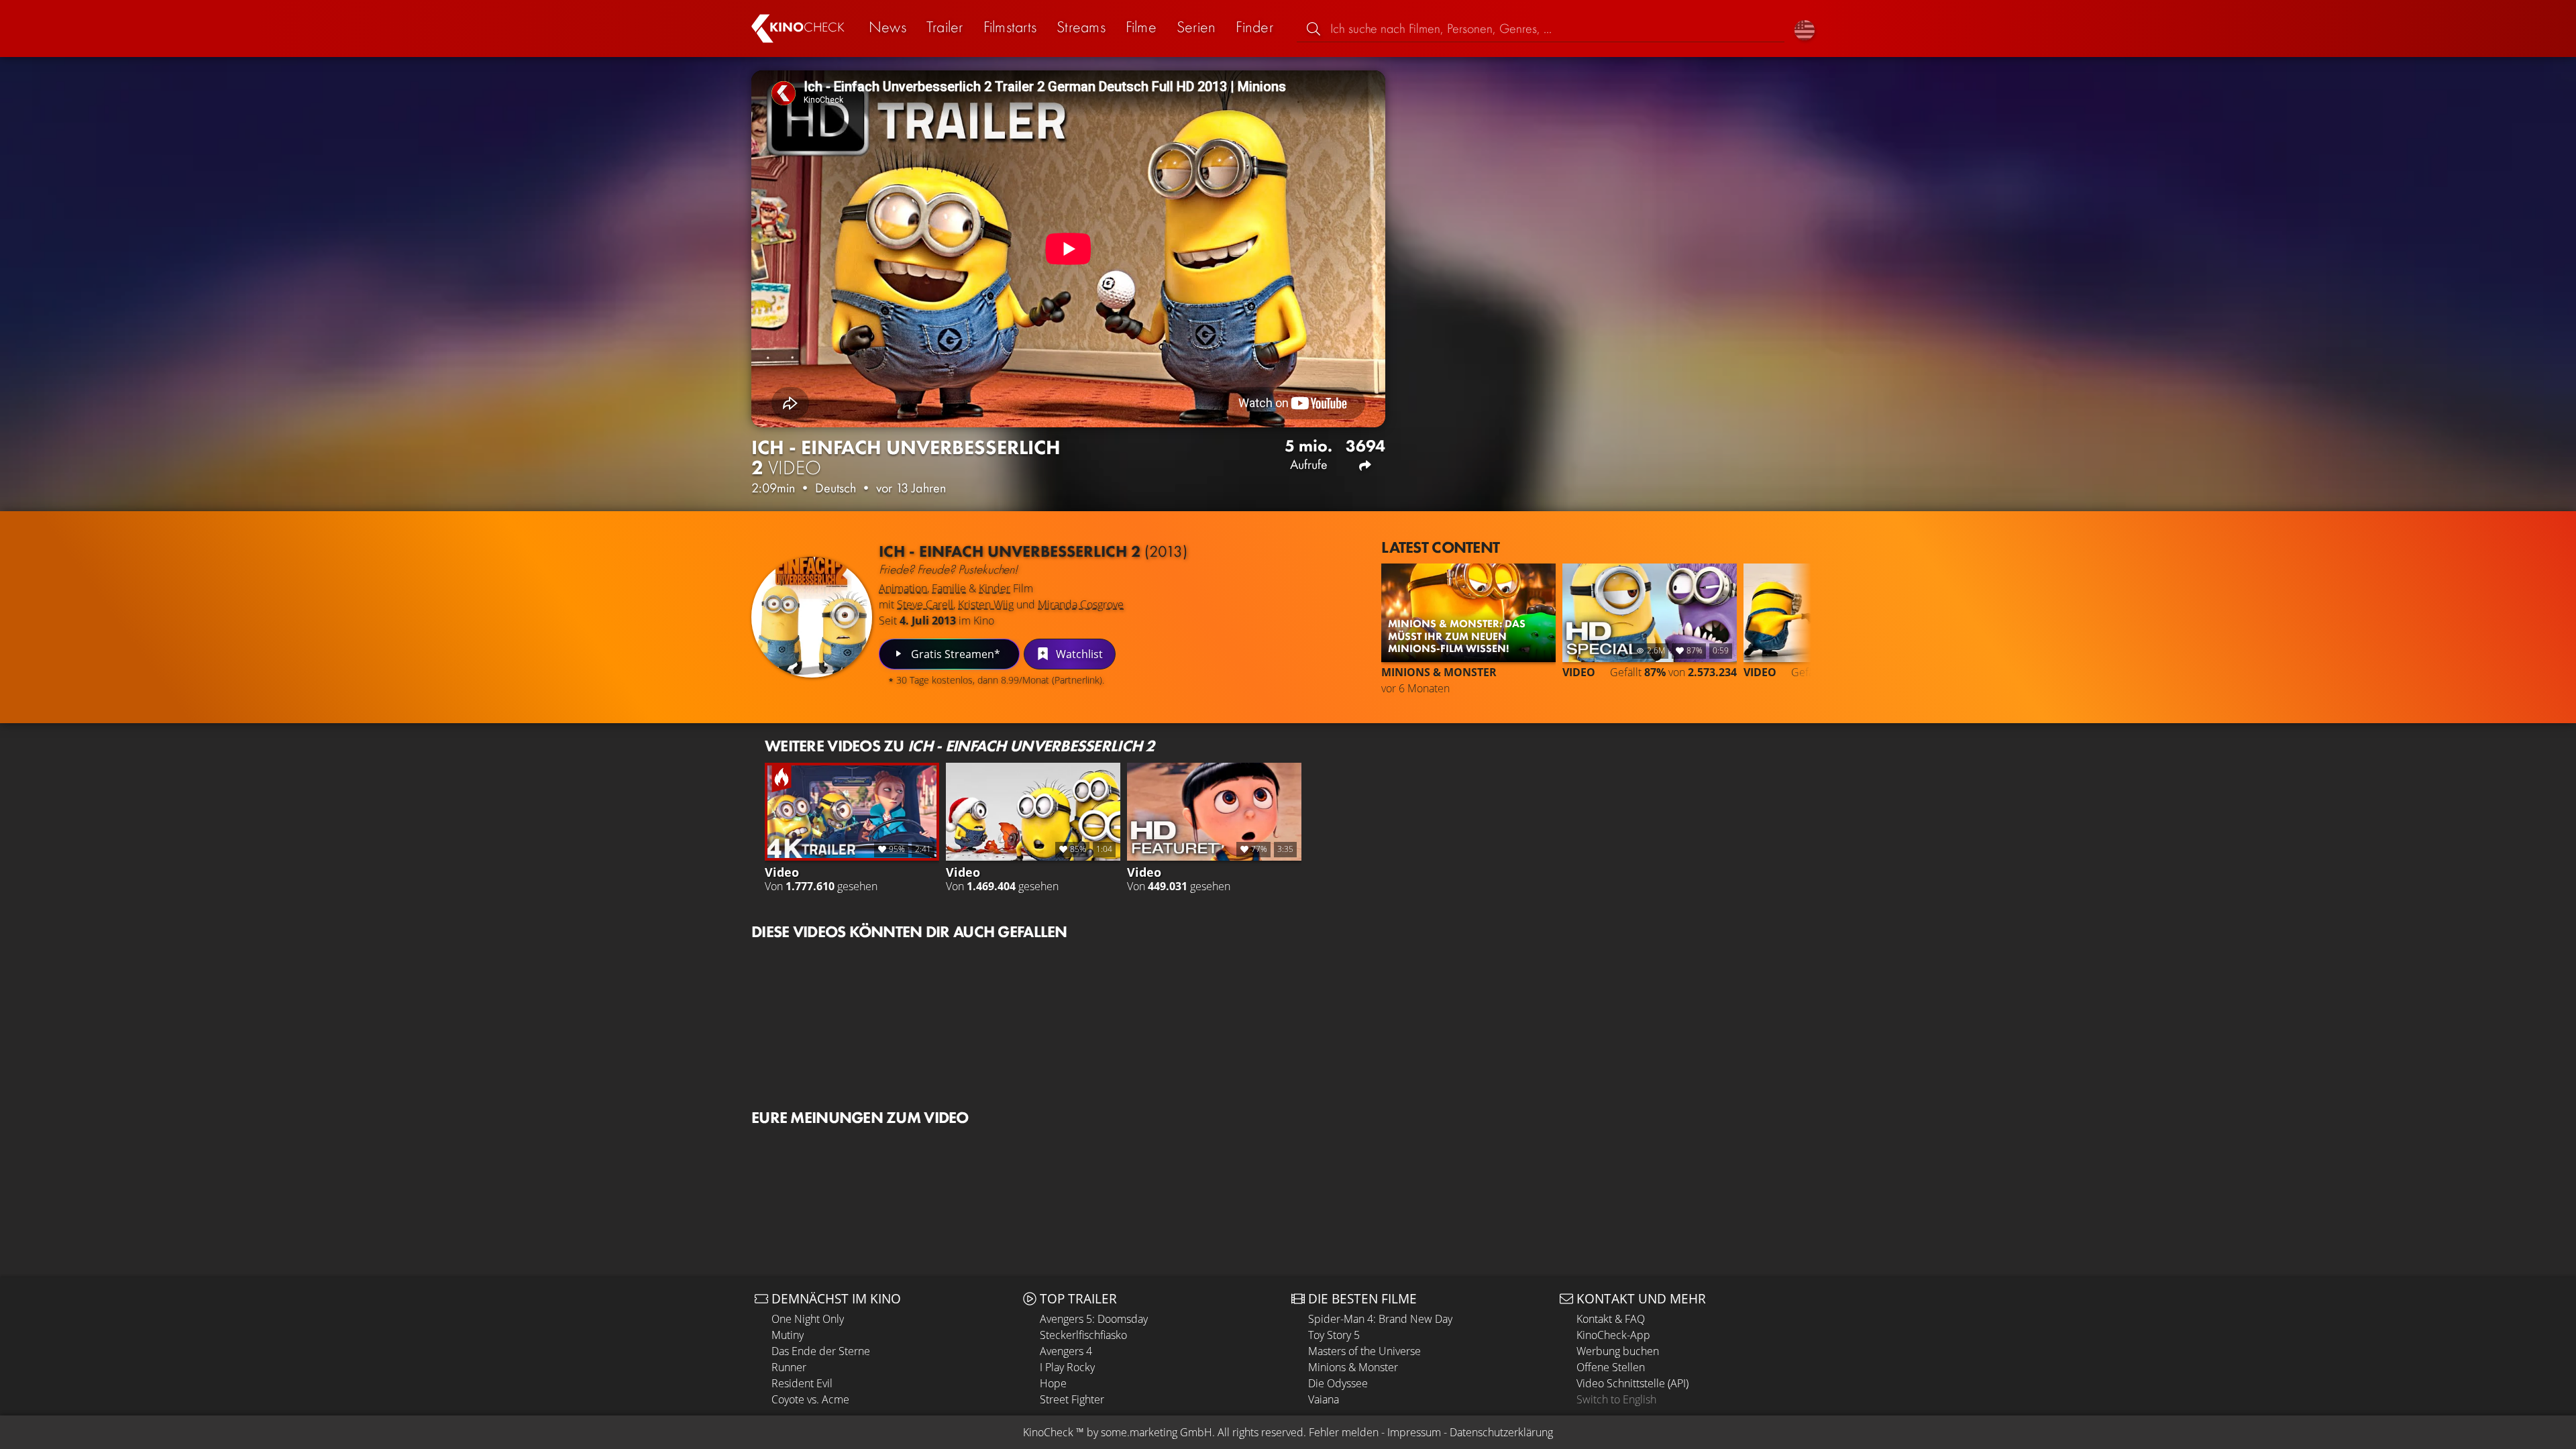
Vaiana (1324, 1399)
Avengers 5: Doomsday (1094, 1319)
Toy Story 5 (1334, 1335)
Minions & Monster (1353, 1367)
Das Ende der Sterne (821, 1351)
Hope (1053, 1383)
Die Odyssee (1338, 1383)
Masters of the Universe (1364, 1351)
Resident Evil (802, 1383)
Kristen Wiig (986, 604)
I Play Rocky (1067, 1367)
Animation (903, 588)
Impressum (1414, 1432)
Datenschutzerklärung (1501, 1432)
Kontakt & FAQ (1611, 1319)
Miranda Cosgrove (1081, 604)
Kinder (995, 588)
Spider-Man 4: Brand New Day (1380, 1319)
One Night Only (808, 1319)
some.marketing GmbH (1157, 1432)
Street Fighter (1072, 1399)
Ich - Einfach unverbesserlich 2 (1033, 551)
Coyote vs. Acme (810, 1399)
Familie (949, 588)
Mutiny (788, 1335)
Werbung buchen (1618, 1351)
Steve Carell (925, 604)
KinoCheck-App (1613, 1335)
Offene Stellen (1611, 1367)
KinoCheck (1048, 1432)
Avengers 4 (1066, 1351)
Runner (789, 1367)
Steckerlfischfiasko (1083, 1335)
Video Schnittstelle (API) (1632, 1383)
